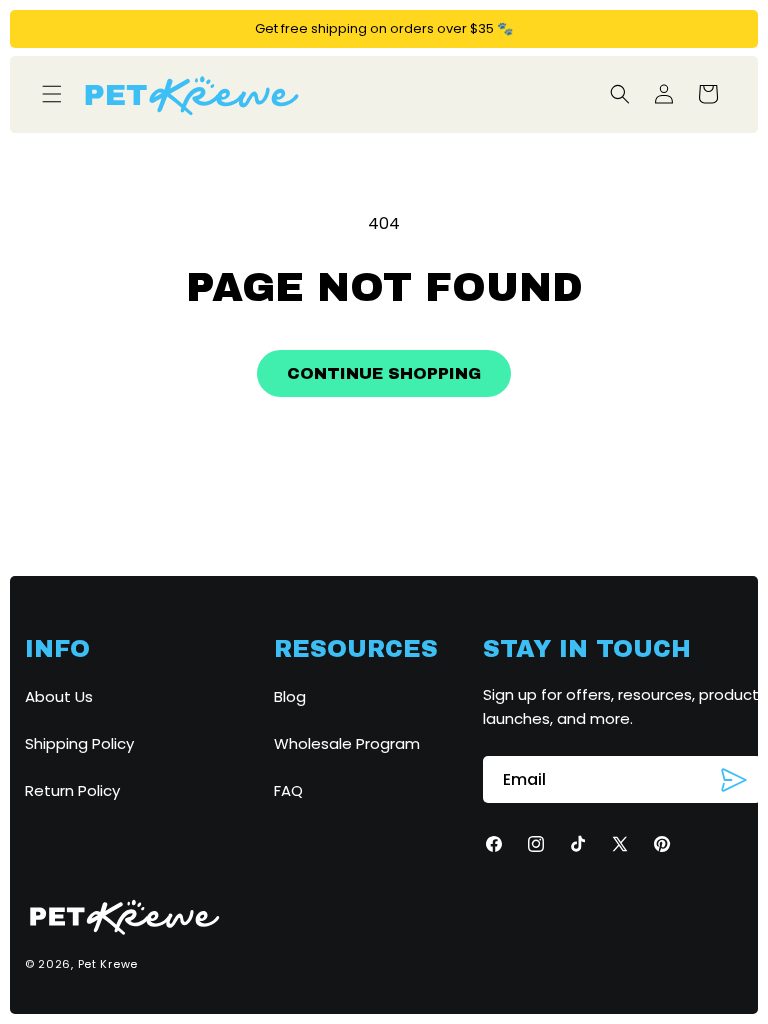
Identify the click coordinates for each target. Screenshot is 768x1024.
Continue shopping (384, 373)
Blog (290, 696)
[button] (52, 94)
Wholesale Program (347, 743)
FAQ (288, 790)
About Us (59, 696)
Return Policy (72, 790)
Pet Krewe (108, 964)
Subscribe (734, 780)
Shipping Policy (79, 743)
